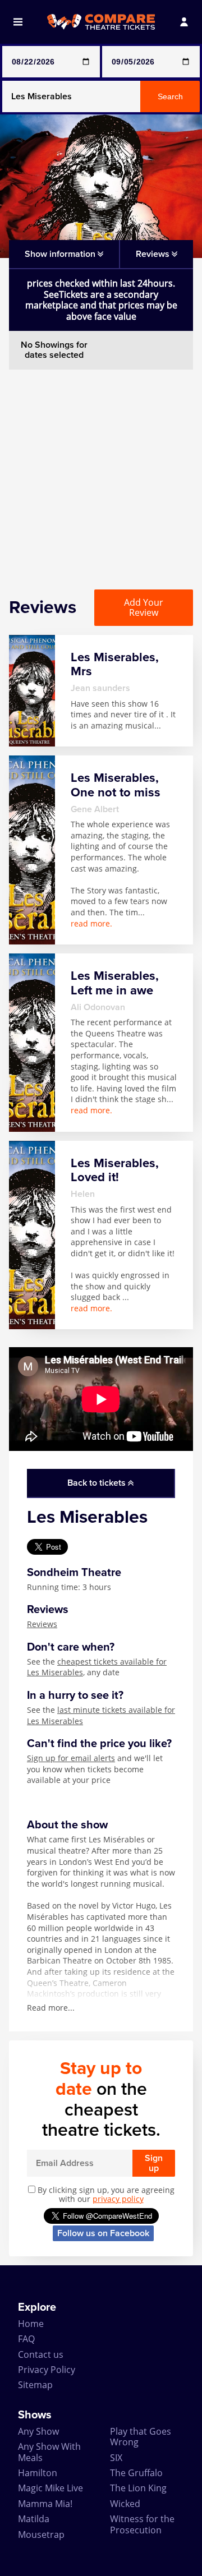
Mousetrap (41, 2534)
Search (170, 96)
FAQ (26, 2339)
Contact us (41, 2354)
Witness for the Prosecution (142, 2524)
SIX (116, 2458)
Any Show (38, 2431)
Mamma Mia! (45, 2504)
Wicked (125, 2504)
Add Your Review (144, 607)
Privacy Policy (47, 2370)
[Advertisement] (101, 471)
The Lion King (138, 2488)
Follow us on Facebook (103, 2233)
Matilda (34, 2519)
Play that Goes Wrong (141, 2437)
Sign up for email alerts (71, 1758)
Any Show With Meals (49, 2452)
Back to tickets (98, 1483)
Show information (61, 254)
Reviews (42, 1624)
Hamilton (38, 2473)
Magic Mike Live (50, 2488)
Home (31, 2324)
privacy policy (118, 2199)
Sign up (154, 2163)
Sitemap (35, 2385)
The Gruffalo (136, 2473)
